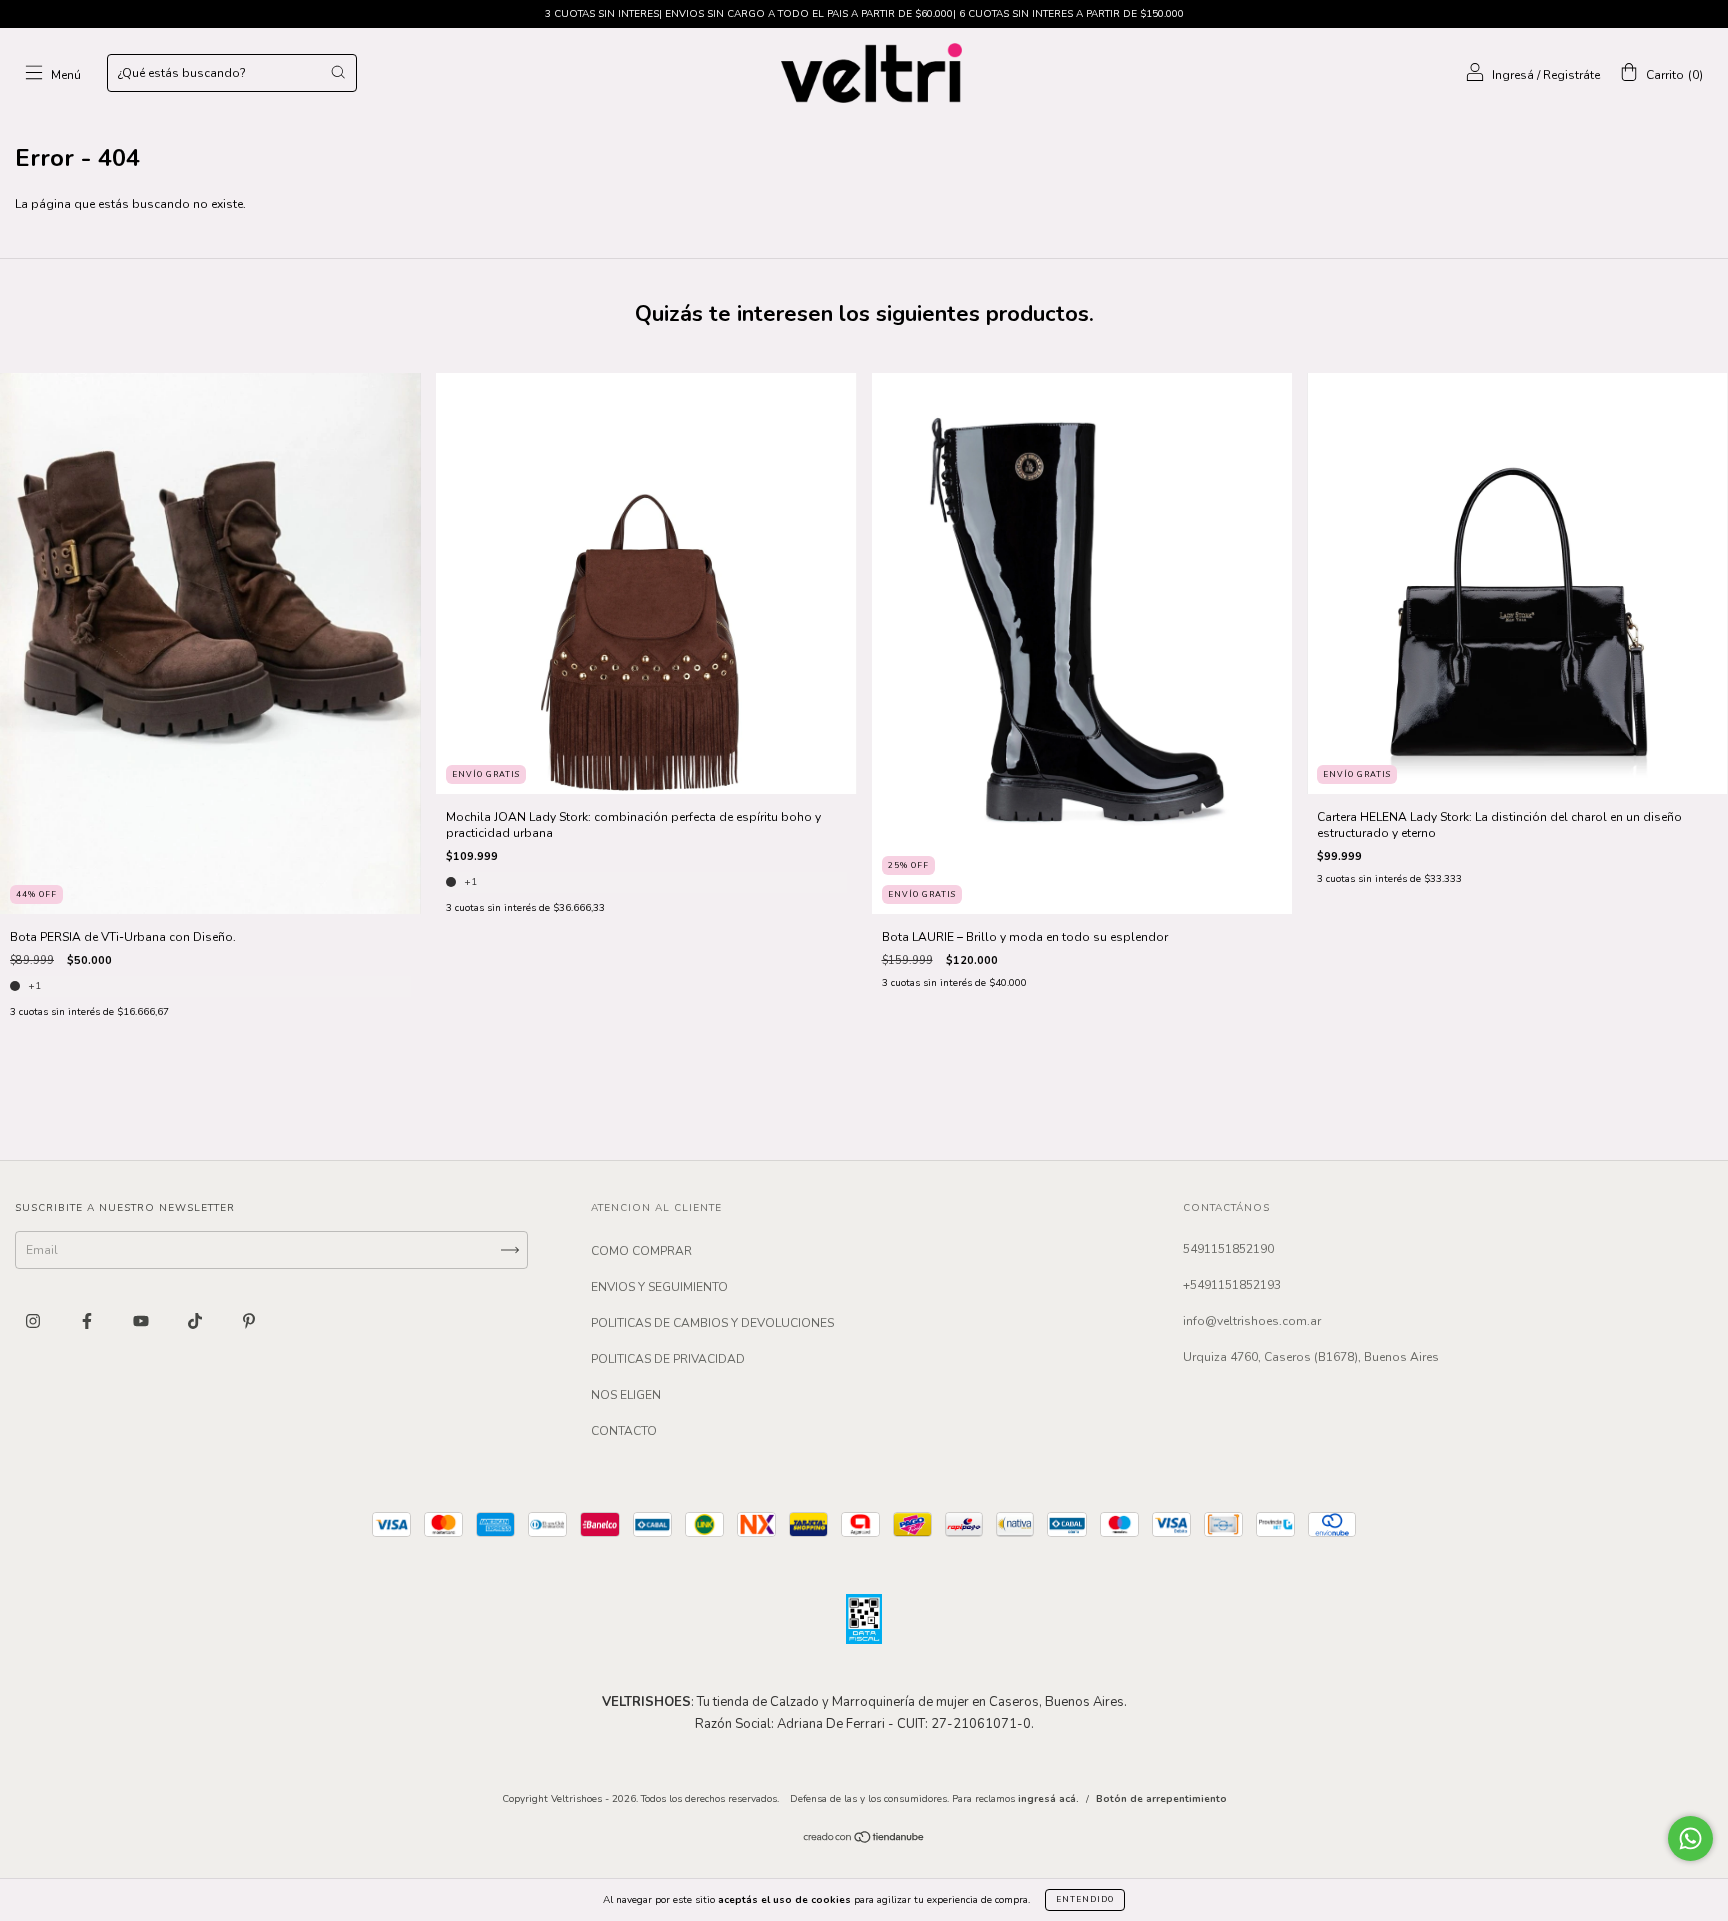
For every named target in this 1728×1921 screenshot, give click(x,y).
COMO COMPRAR (641, 1251)
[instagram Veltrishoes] (34, 1321)
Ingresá (1513, 75)
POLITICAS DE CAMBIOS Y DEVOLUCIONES (712, 1323)
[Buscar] (338, 72)
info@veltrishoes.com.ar (1252, 1321)
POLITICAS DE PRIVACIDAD (668, 1359)
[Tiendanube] (864, 1840)
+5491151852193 (1232, 1285)
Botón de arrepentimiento (1161, 1799)
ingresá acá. (1048, 1799)
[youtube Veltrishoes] (142, 1321)
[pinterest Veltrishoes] (249, 1321)
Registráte (1571, 75)
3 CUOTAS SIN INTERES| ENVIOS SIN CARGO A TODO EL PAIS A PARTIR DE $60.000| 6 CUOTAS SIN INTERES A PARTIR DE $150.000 (864, 14)
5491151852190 (1228, 1249)
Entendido (1085, 1899)
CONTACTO (624, 1431)
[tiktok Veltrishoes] (196, 1321)
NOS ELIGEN (626, 1395)
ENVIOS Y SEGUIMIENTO (659, 1287)
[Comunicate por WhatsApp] (1690, 1838)
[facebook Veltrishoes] (88, 1321)
